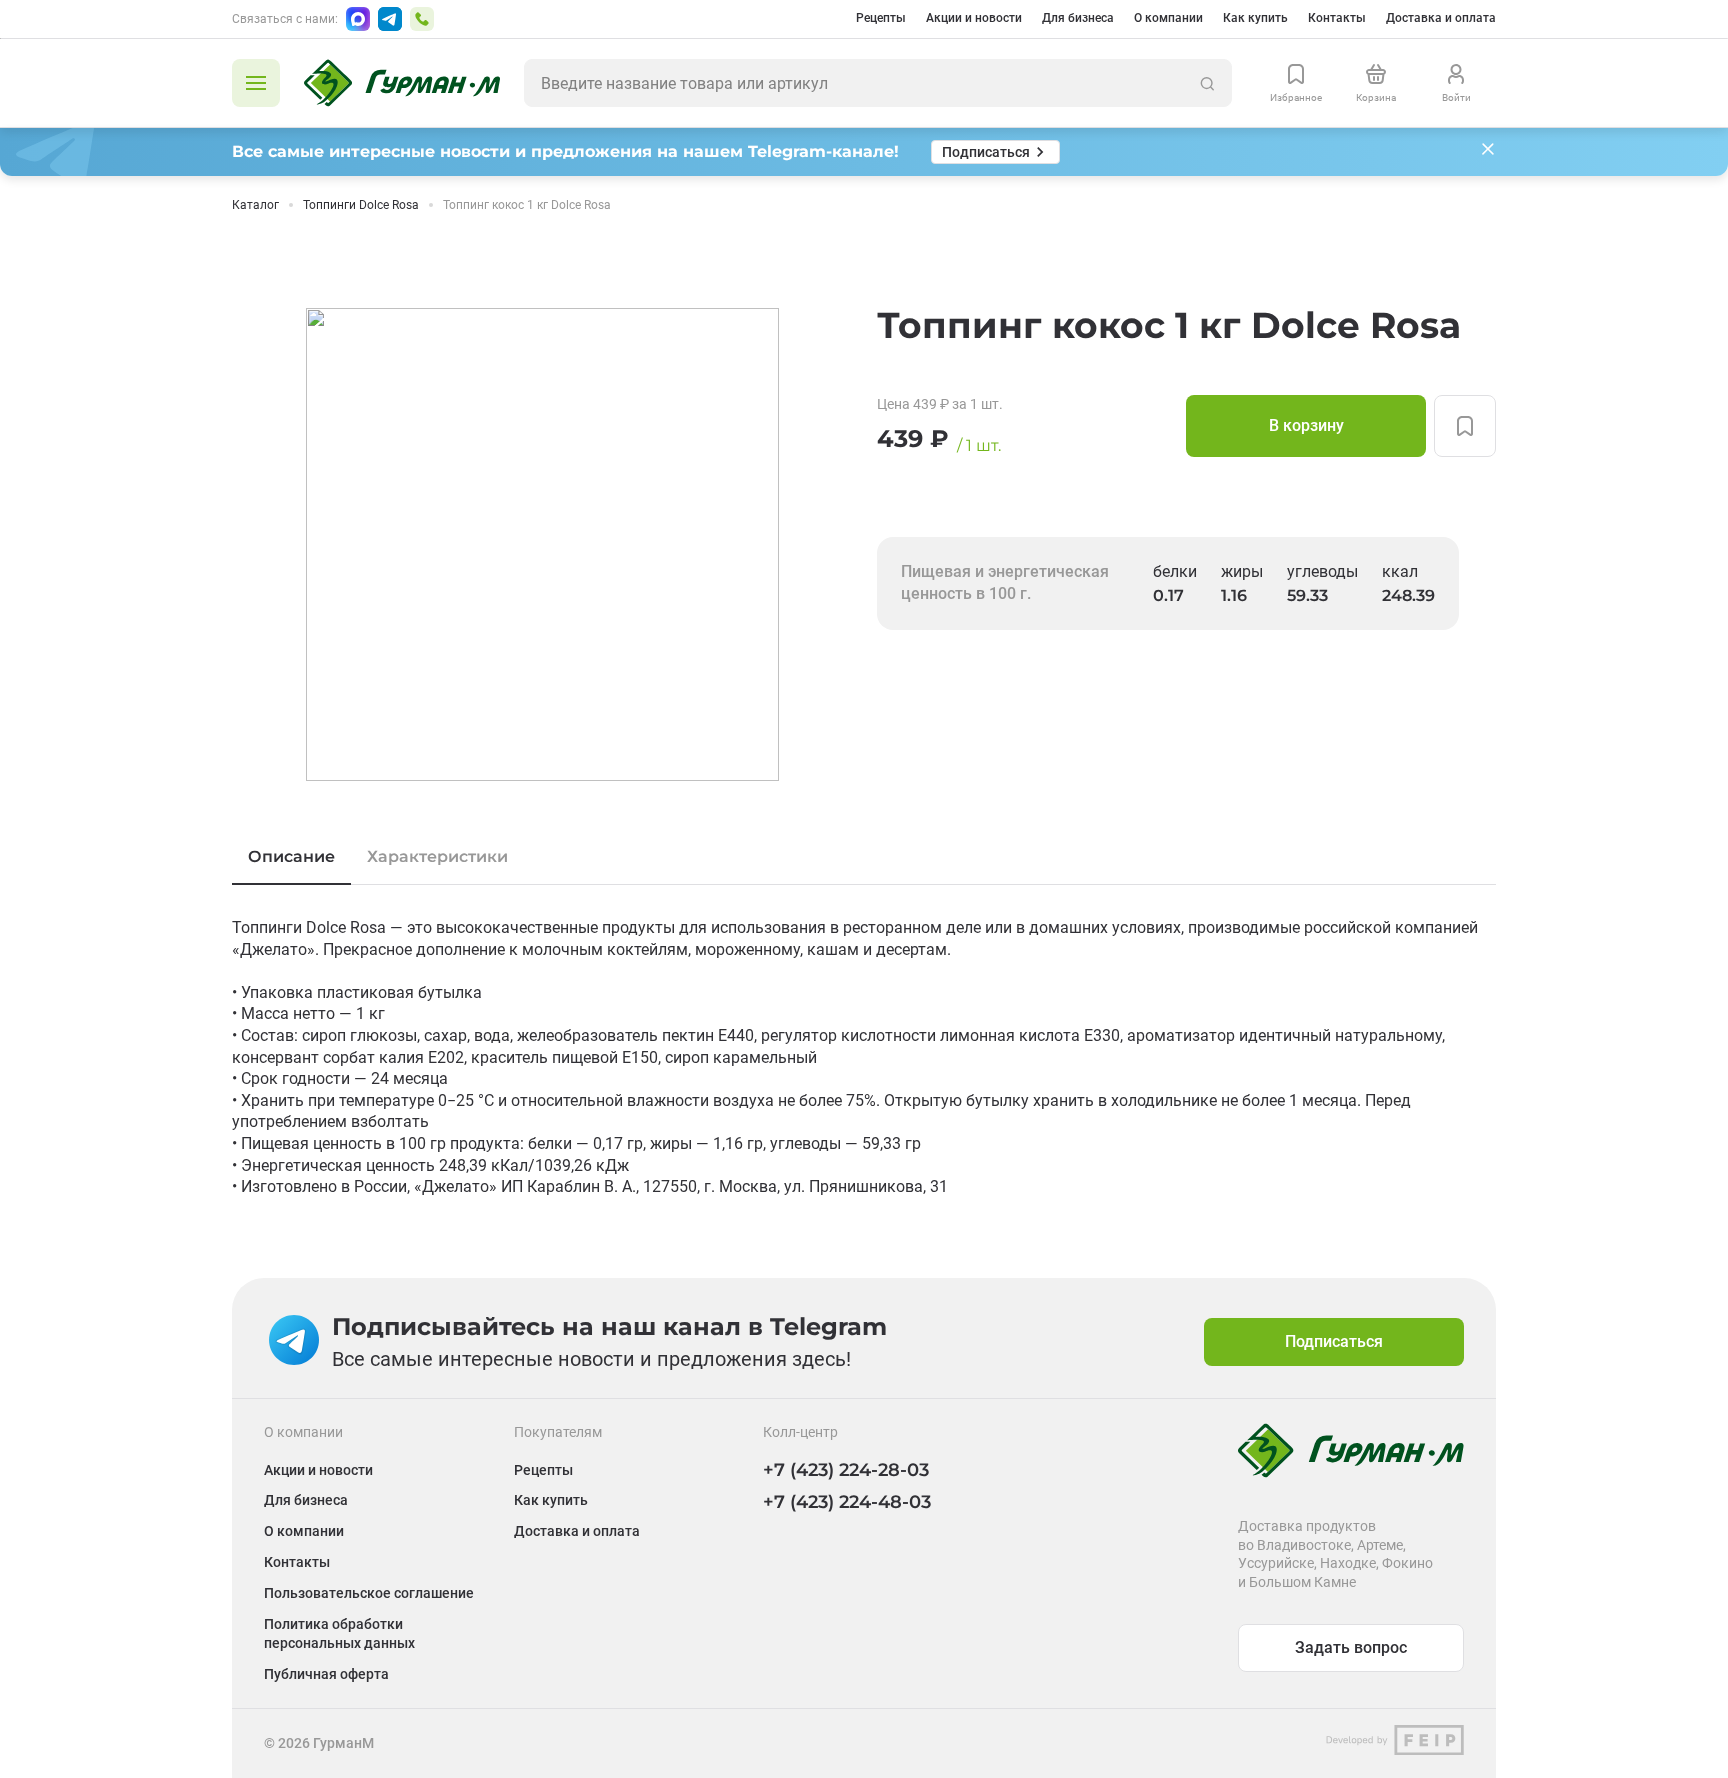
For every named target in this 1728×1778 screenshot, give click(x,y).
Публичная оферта (326, 1674)
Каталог (255, 205)
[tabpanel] (864, 1057)
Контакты (1337, 18)
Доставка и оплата (1441, 18)
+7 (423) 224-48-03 (847, 1502)
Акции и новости (974, 18)
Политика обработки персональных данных (339, 1633)
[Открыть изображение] (542, 544)
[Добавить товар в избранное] (1465, 426)
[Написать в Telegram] (390, 19)
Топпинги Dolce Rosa (361, 205)
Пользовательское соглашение (369, 1593)
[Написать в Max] (358, 19)
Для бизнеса (1078, 18)
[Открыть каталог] (256, 83)
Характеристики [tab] (437, 856)
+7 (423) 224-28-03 (846, 1470)
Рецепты (881, 18)
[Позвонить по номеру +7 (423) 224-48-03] (422, 19)
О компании (1168, 18)
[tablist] (864, 857)
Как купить (1255, 18)
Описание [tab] (291, 856)
